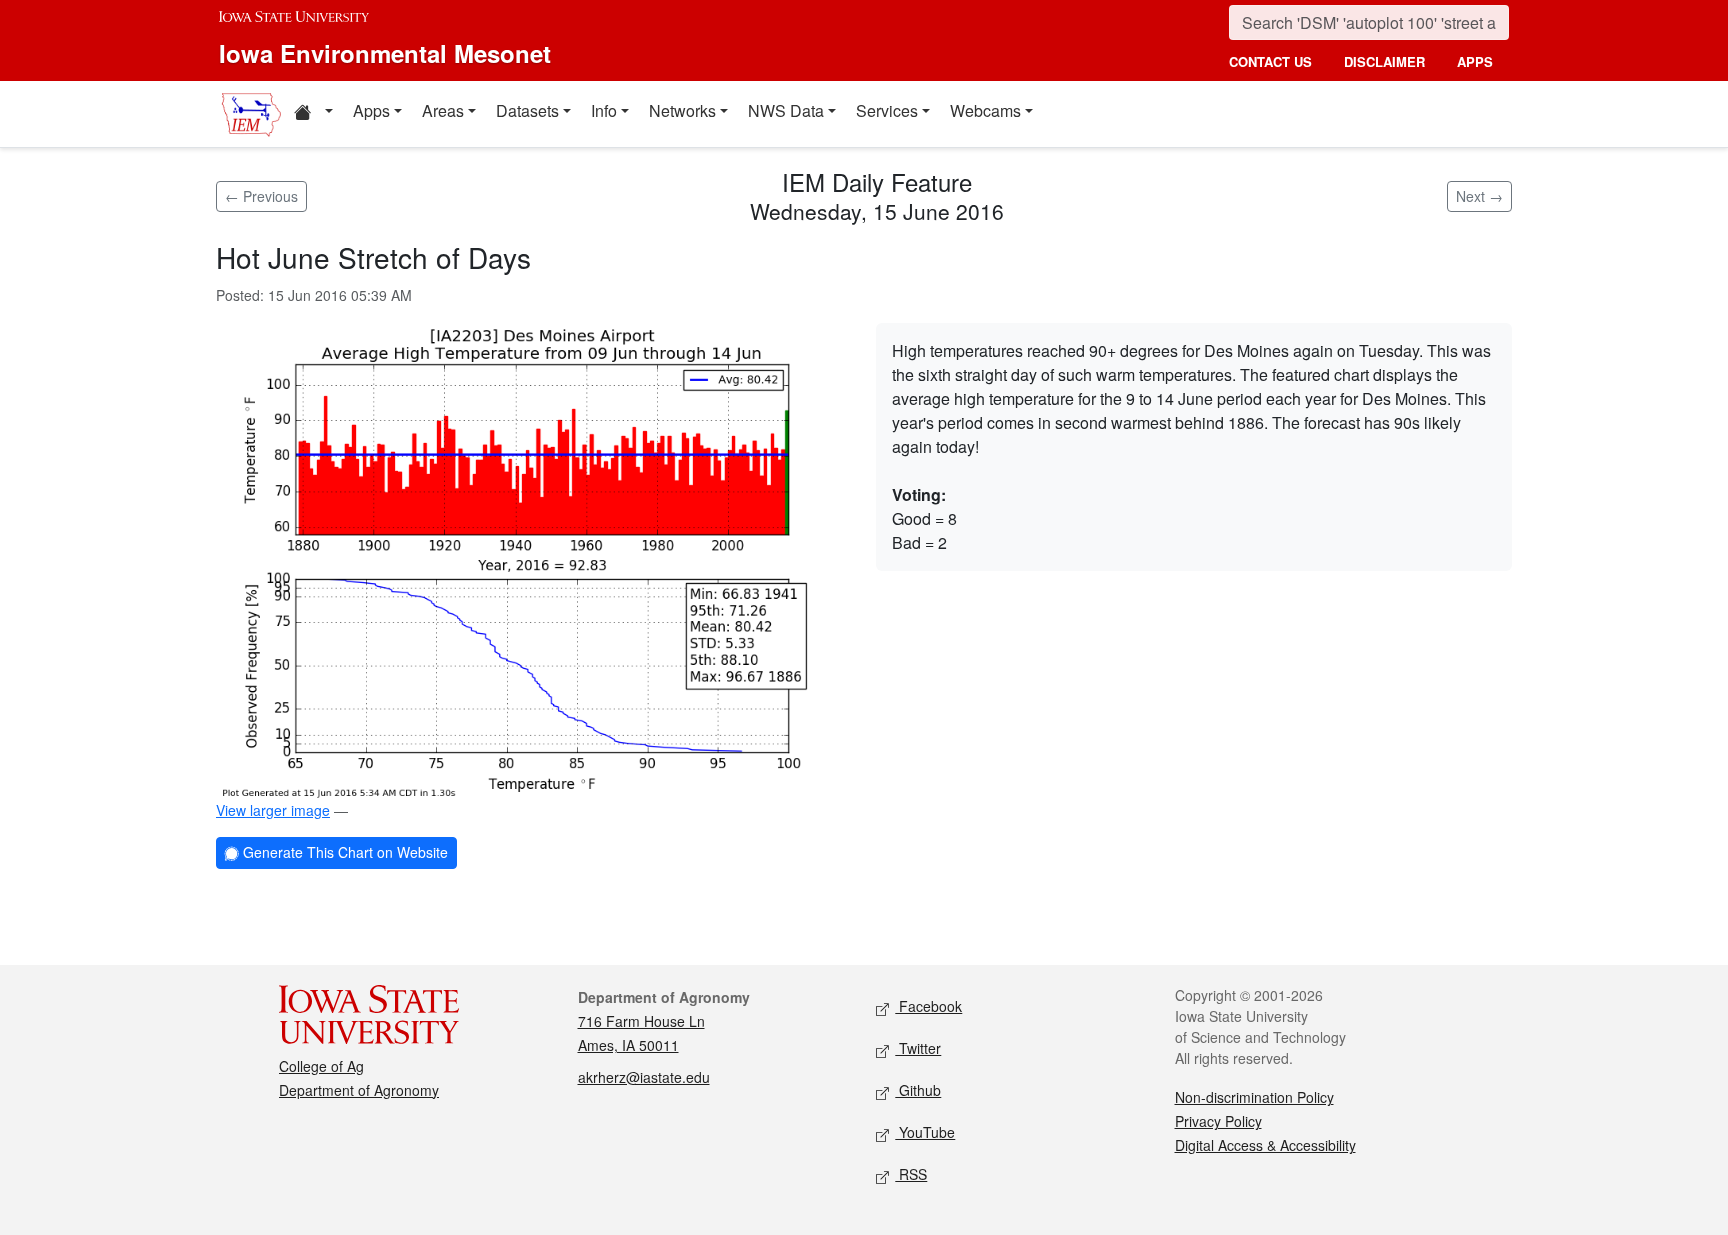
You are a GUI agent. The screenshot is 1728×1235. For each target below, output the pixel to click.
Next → (1479, 196)
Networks (682, 110)
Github (918, 1090)
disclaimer (1384, 61)
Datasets (527, 110)
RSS (911, 1174)
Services (887, 110)
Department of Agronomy (359, 1090)
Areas (443, 110)
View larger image (273, 810)
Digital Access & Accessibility (1265, 1145)
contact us (1270, 61)
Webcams (985, 110)
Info (604, 110)
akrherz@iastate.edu (644, 1077)
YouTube (925, 1132)
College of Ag (321, 1066)
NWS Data (786, 110)
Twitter (918, 1048)
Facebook (928, 1006)
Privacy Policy (1218, 1121)
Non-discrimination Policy (1254, 1097)
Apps (371, 110)
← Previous (261, 196)
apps (1475, 61)
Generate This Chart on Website (343, 852)
